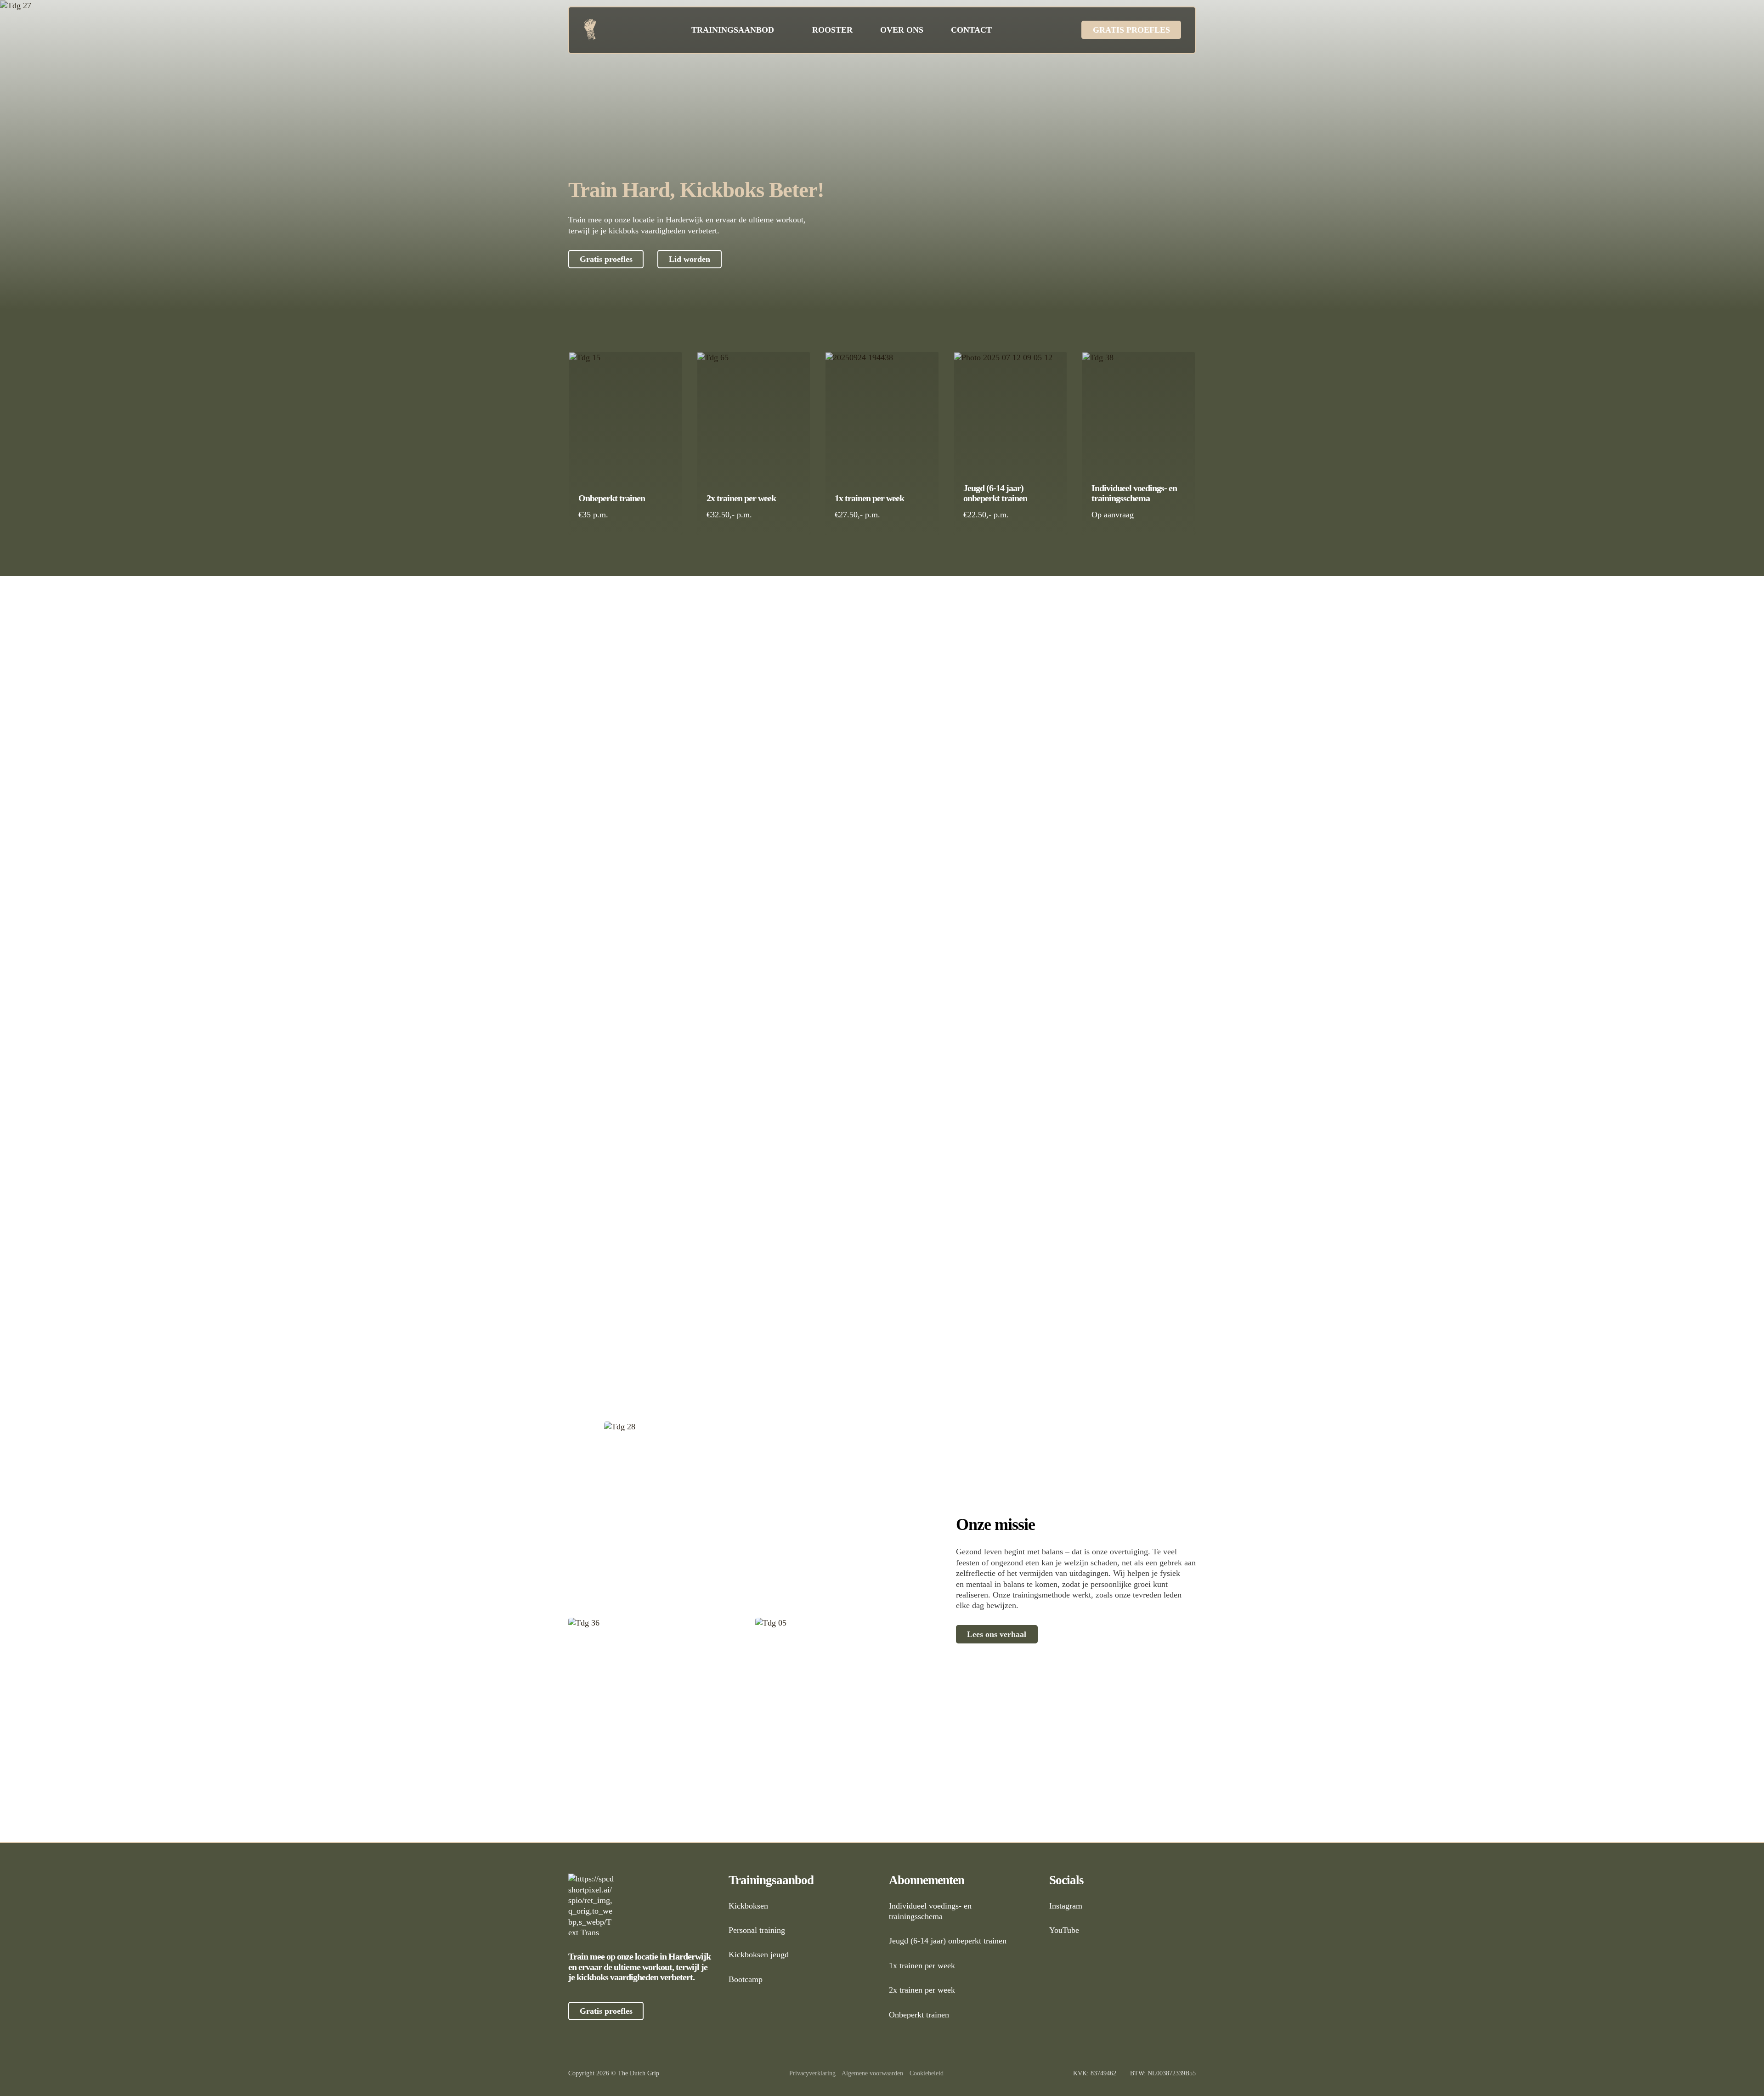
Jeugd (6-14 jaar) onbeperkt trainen (995, 493)
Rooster (832, 30)
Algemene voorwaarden (872, 2073)
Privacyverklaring (812, 2073)
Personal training (757, 1930)
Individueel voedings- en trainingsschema (1134, 493)
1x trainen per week (869, 498)
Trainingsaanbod (733, 30)
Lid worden (690, 259)
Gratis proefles (1131, 30)
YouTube (1064, 1930)
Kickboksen (748, 1906)
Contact (971, 30)
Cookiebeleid (927, 2073)
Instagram (1066, 1906)
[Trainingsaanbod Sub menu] (781, 30)
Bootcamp (746, 1979)
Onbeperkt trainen (612, 498)
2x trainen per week (741, 498)
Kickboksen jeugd (759, 1954)
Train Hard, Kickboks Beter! (696, 190)
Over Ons (902, 30)
